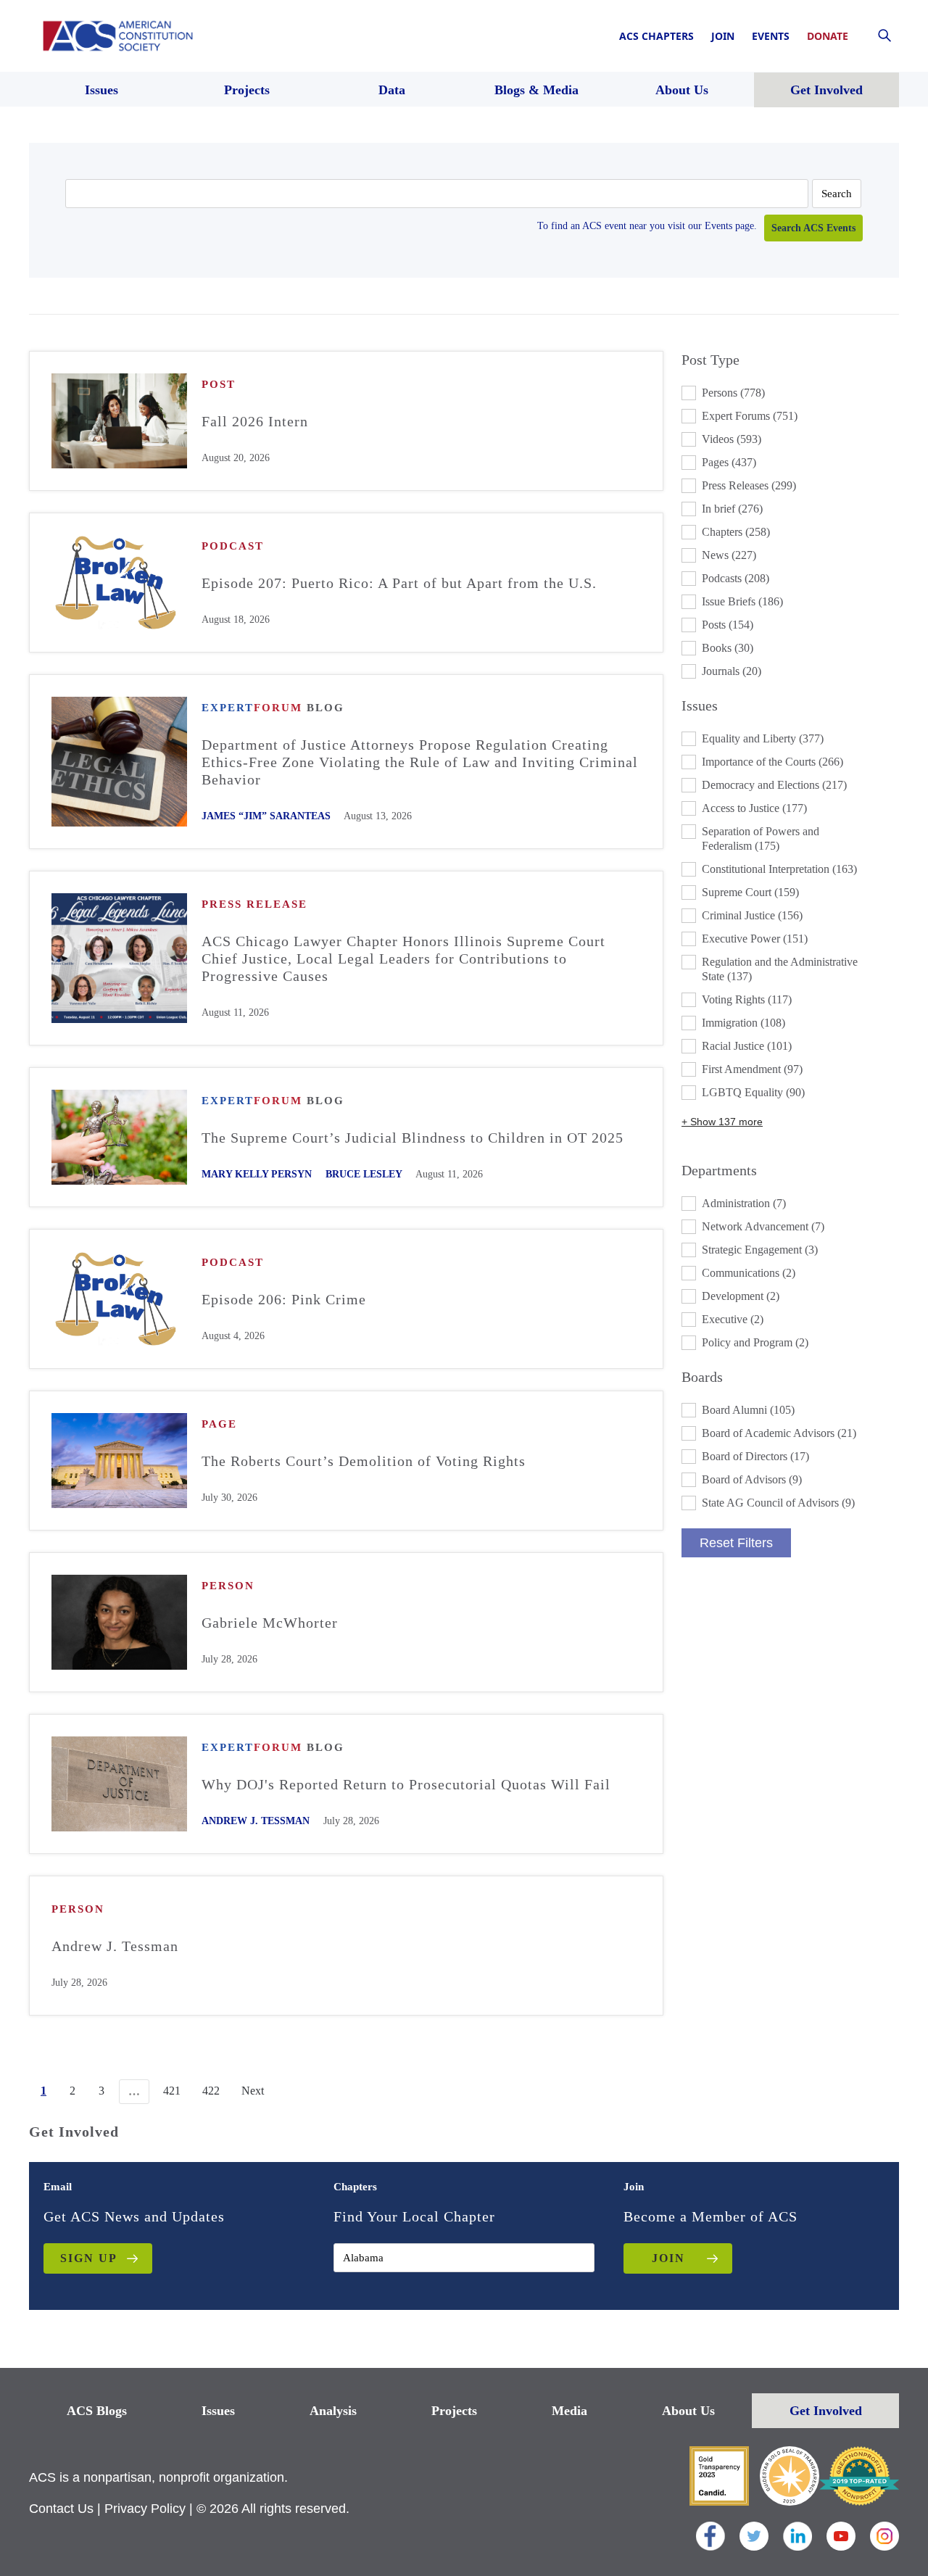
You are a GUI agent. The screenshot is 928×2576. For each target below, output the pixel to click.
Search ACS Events (813, 228)
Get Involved (826, 2411)
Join (723, 36)
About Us (688, 2411)
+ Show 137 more (722, 1122)
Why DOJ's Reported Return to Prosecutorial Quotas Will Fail (406, 1784)
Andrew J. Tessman (256, 1821)
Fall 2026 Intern (255, 421)
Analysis (333, 2411)
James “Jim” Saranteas (266, 816)
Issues (218, 2411)
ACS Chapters (656, 36)
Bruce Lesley (364, 1174)
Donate (828, 36)
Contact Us (61, 2509)
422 (211, 2091)
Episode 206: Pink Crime (284, 1299)
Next (253, 2091)
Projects (454, 2411)
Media (569, 2411)
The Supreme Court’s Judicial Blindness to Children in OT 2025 (413, 1138)
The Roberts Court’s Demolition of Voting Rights (364, 1461)
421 (172, 2091)
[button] (790, 393)
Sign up (89, 2258)
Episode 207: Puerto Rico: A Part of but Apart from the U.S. (399, 583)
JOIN (668, 2258)
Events (771, 36)
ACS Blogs (97, 2411)
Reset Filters (736, 1543)
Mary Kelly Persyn (257, 1174)
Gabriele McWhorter (270, 1623)
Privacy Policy (145, 2509)
